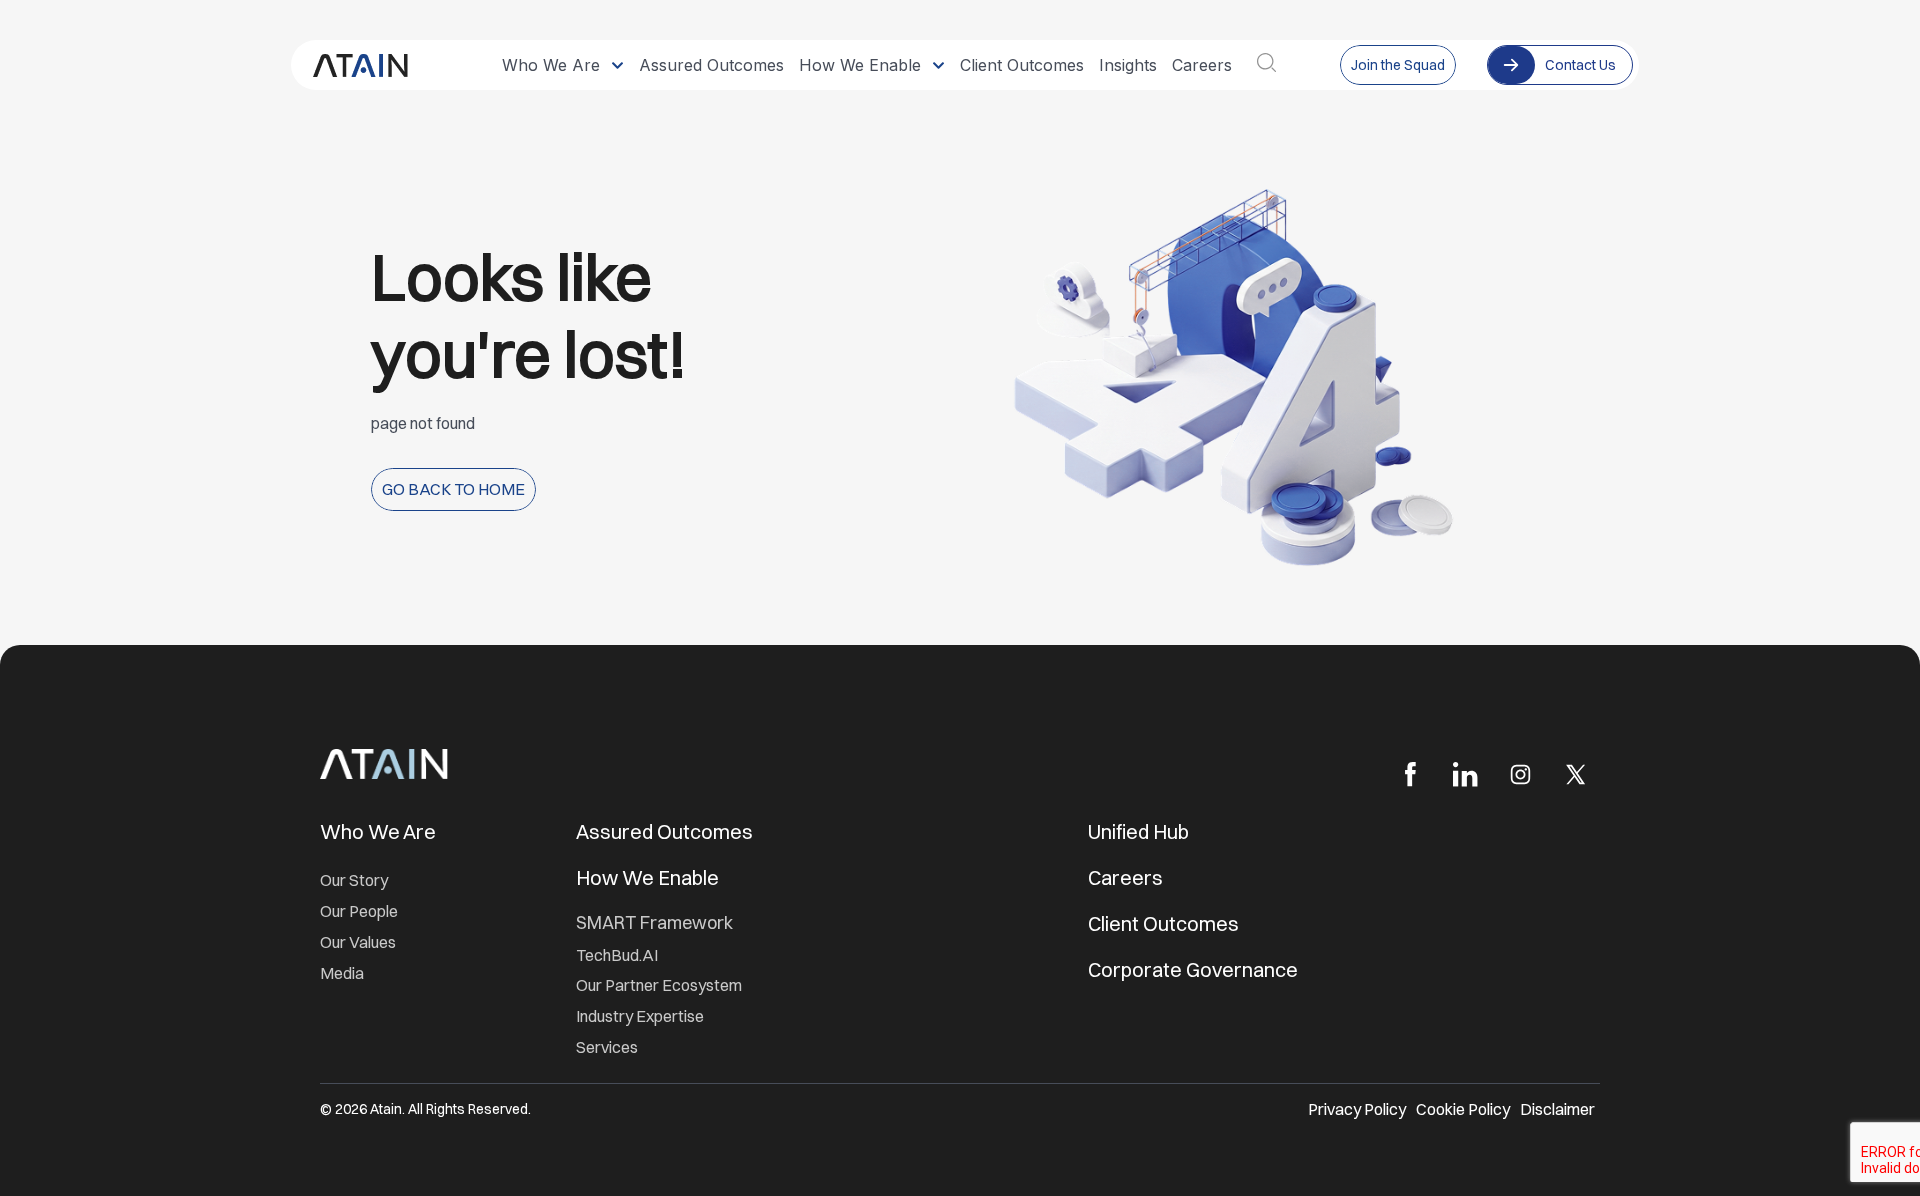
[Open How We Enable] (938, 65)
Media (342, 973)
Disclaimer (1557, 1109)
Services (607, 1047)
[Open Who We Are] (617, 65)
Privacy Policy (1357, 1109)
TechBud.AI (617, 955)
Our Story (354, 880)
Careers (1125, 877)
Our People (359, 911)
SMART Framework (654, 922)
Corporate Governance (1193, 969)
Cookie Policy (1463, 1109)
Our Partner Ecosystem (659, 985)
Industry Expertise (641, 1016)
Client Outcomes (1165, 923)
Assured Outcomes (666, 831)
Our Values (358, 942)
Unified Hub (1138, 831)
